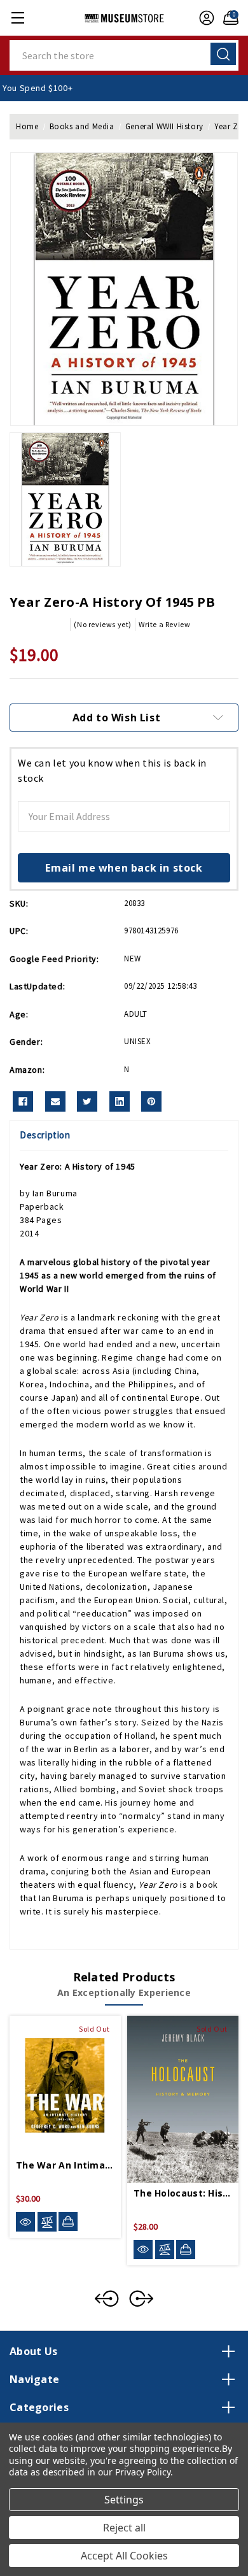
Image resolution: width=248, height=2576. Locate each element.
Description (45, 1135)
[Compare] (47, 2222)
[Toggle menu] (17, 18)
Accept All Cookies (124, 2556)
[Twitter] (87, 1101)
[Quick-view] (25, 2222)
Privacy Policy (143, 2472)
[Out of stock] (68, 2221)
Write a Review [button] (164, 624)
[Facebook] (23, 1101)
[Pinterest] (151, 1101)
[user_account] (203, 18)
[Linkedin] (120, 1101)
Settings (124, 2500)
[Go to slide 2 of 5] (141, 2298)
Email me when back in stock (124, 868)
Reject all (124, 2528)
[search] (223, 54)
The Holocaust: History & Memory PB (183, 2193)
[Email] (55, 1101)
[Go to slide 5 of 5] (107, 2298)
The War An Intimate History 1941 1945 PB (65, 2165)
